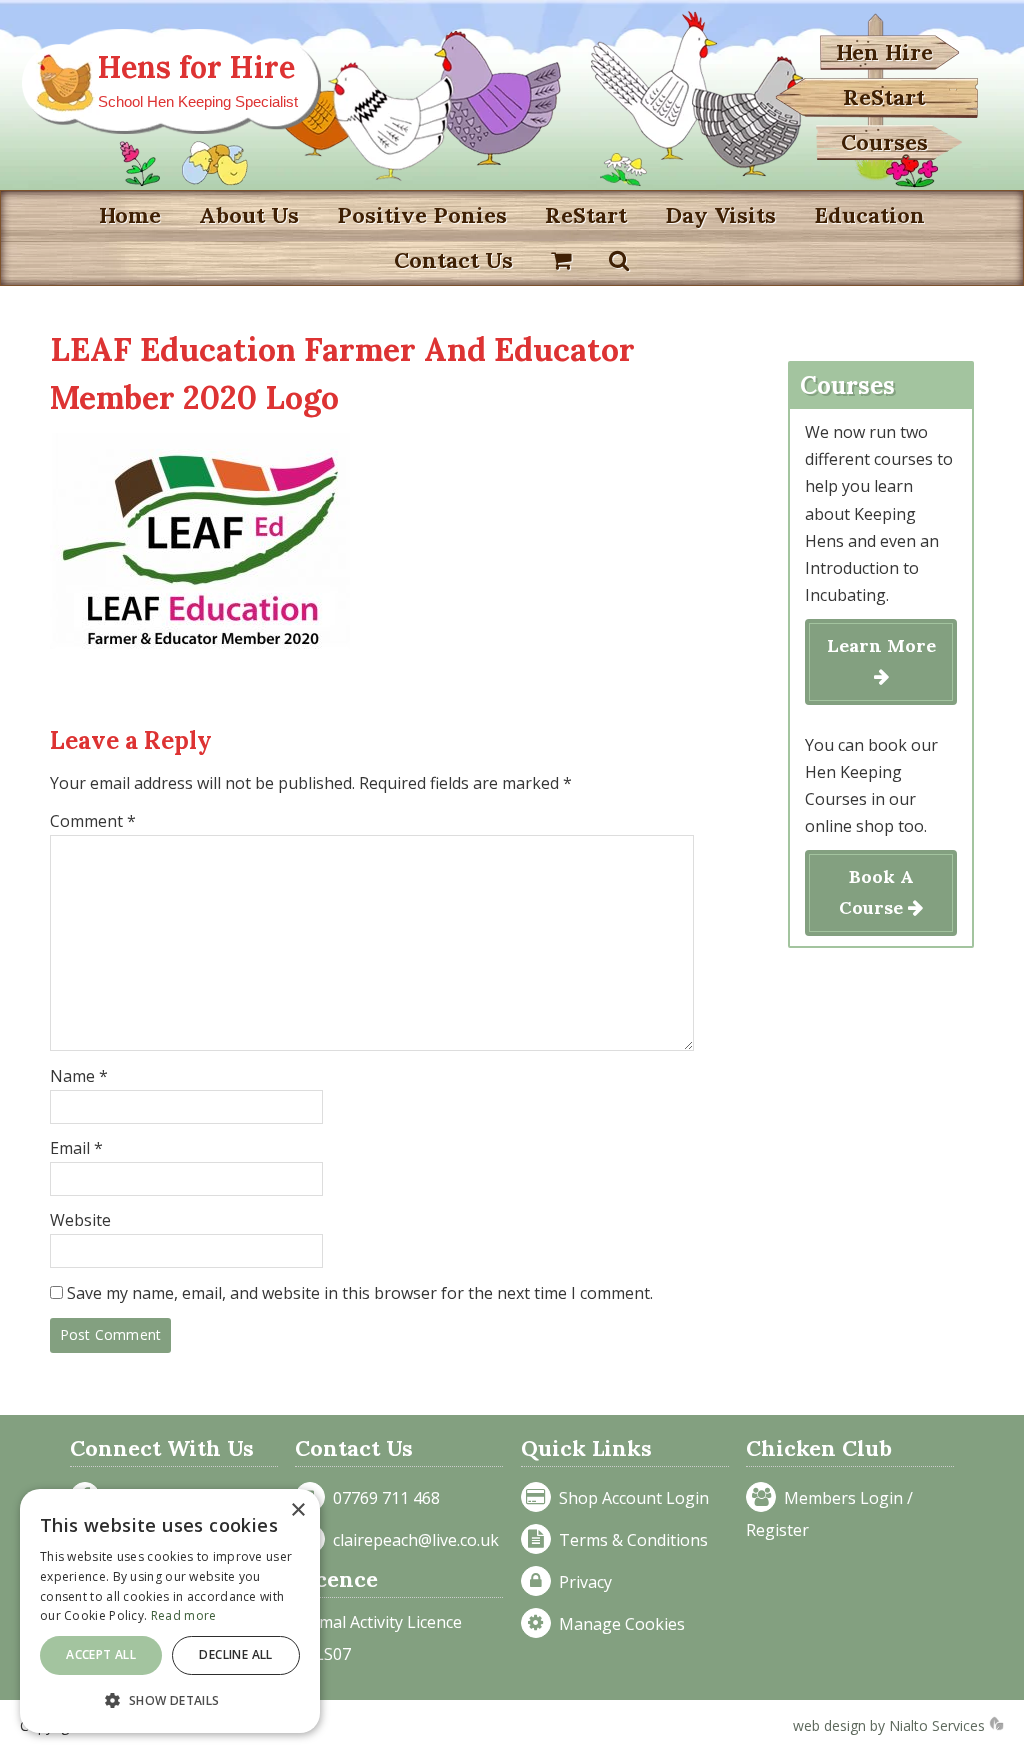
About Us (249, 215)
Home (130, 215)
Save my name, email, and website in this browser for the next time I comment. (360, 1293)
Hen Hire (884, 52)
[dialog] (170, 1611)
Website (80, 1220)
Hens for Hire (196, 67)
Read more (184, 1615)
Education (869, 215)
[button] (170, 1700)
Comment (93, 821)
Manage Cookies (618, 1624)
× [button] (297, 1510)
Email (76, 1148)
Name (79, 1076)
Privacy (581, 1582)
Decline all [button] (235, 1654)
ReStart (884, 97)
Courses (884, 142)
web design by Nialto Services (891, 1725)
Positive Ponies (422, 215)
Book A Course (876, 892)
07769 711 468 (382, 1498)
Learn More (881, 645)
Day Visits (720, 215)
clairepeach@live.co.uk (412, 1540)
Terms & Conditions (629, 1540)
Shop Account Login (630, 1498)
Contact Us (453, 260)
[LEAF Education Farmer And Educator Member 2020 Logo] (200, 657)
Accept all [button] (101, 1654)
